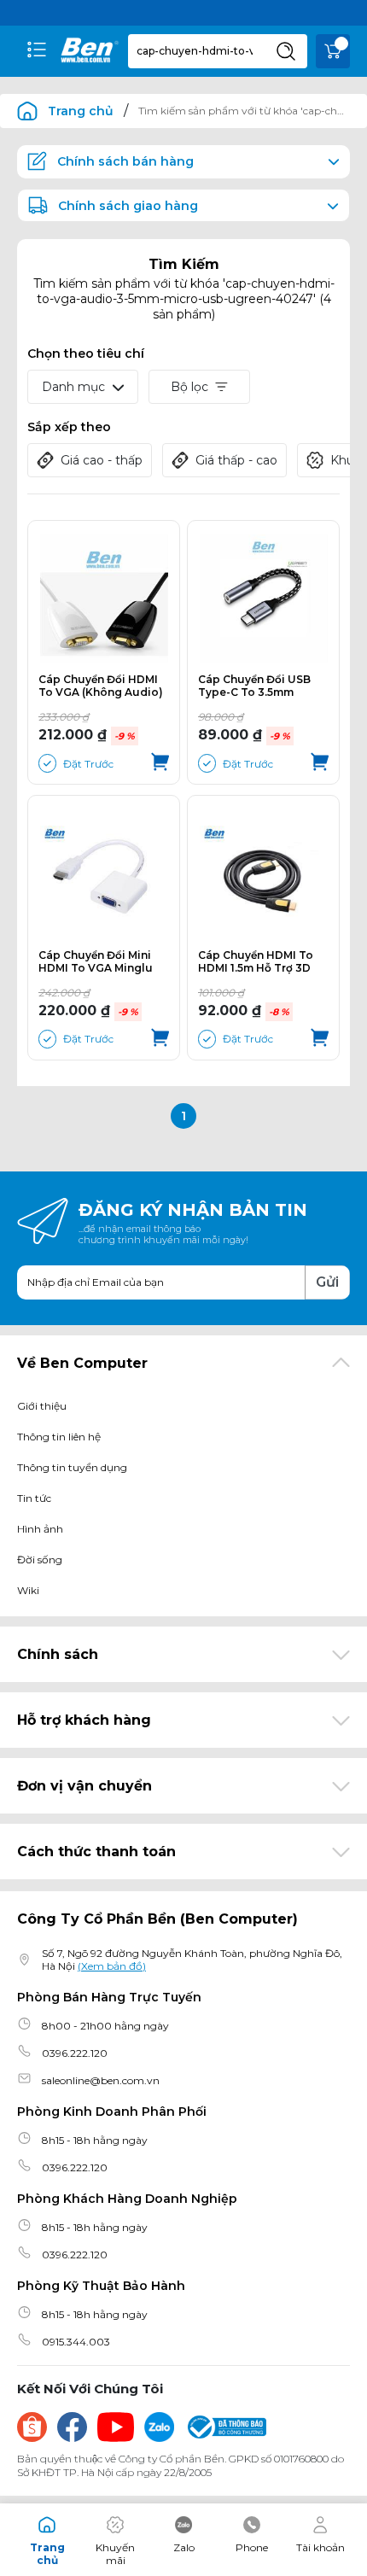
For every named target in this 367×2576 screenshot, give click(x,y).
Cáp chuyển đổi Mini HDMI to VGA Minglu (96, 961)
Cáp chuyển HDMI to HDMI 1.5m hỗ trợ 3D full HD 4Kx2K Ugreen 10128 (258, 961)
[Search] (286, 51)
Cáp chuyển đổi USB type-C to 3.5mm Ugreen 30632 (254, 686)
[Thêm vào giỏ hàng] (160, 763)
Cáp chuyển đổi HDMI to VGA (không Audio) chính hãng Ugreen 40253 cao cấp (101, 686)
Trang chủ (81, 111)
